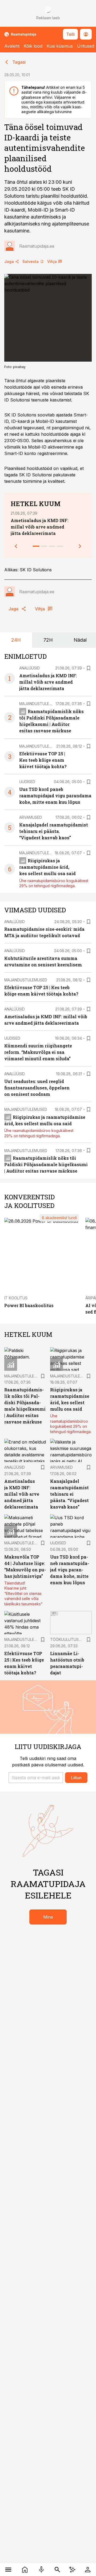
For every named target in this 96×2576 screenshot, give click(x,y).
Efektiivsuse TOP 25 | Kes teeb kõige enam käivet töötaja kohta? (43, 760)
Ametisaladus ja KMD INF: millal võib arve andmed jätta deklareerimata (40, 527)
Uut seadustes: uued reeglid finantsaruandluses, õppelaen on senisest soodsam (37, 1088)
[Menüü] (8, 2570)
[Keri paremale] (80, 546)
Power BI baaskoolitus (29, 1305)
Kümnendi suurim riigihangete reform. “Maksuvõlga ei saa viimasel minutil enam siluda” (38, 1052)
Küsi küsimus (60, 46)
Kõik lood (33, 46)
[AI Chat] (72, 2570)
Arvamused (31, 817)
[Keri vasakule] (16, 546)
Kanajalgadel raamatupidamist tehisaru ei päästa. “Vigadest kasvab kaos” (54, 831)
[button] (36, 1778)
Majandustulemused (41, 704)
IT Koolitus (16, 1298)
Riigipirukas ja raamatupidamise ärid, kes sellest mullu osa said (47, 867)
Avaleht (12, 46)
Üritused (86, 46)
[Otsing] (57, 2570)
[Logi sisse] (88, 2570)
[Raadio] (41, 2570)
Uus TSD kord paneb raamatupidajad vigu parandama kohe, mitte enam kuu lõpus (55, 796)
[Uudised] (25, 2570)
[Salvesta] (89, 668)
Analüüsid (29, 668)
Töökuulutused (67, 1639)
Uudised (27, 782)
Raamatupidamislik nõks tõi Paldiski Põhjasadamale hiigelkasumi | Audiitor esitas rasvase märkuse (46, 1164)
